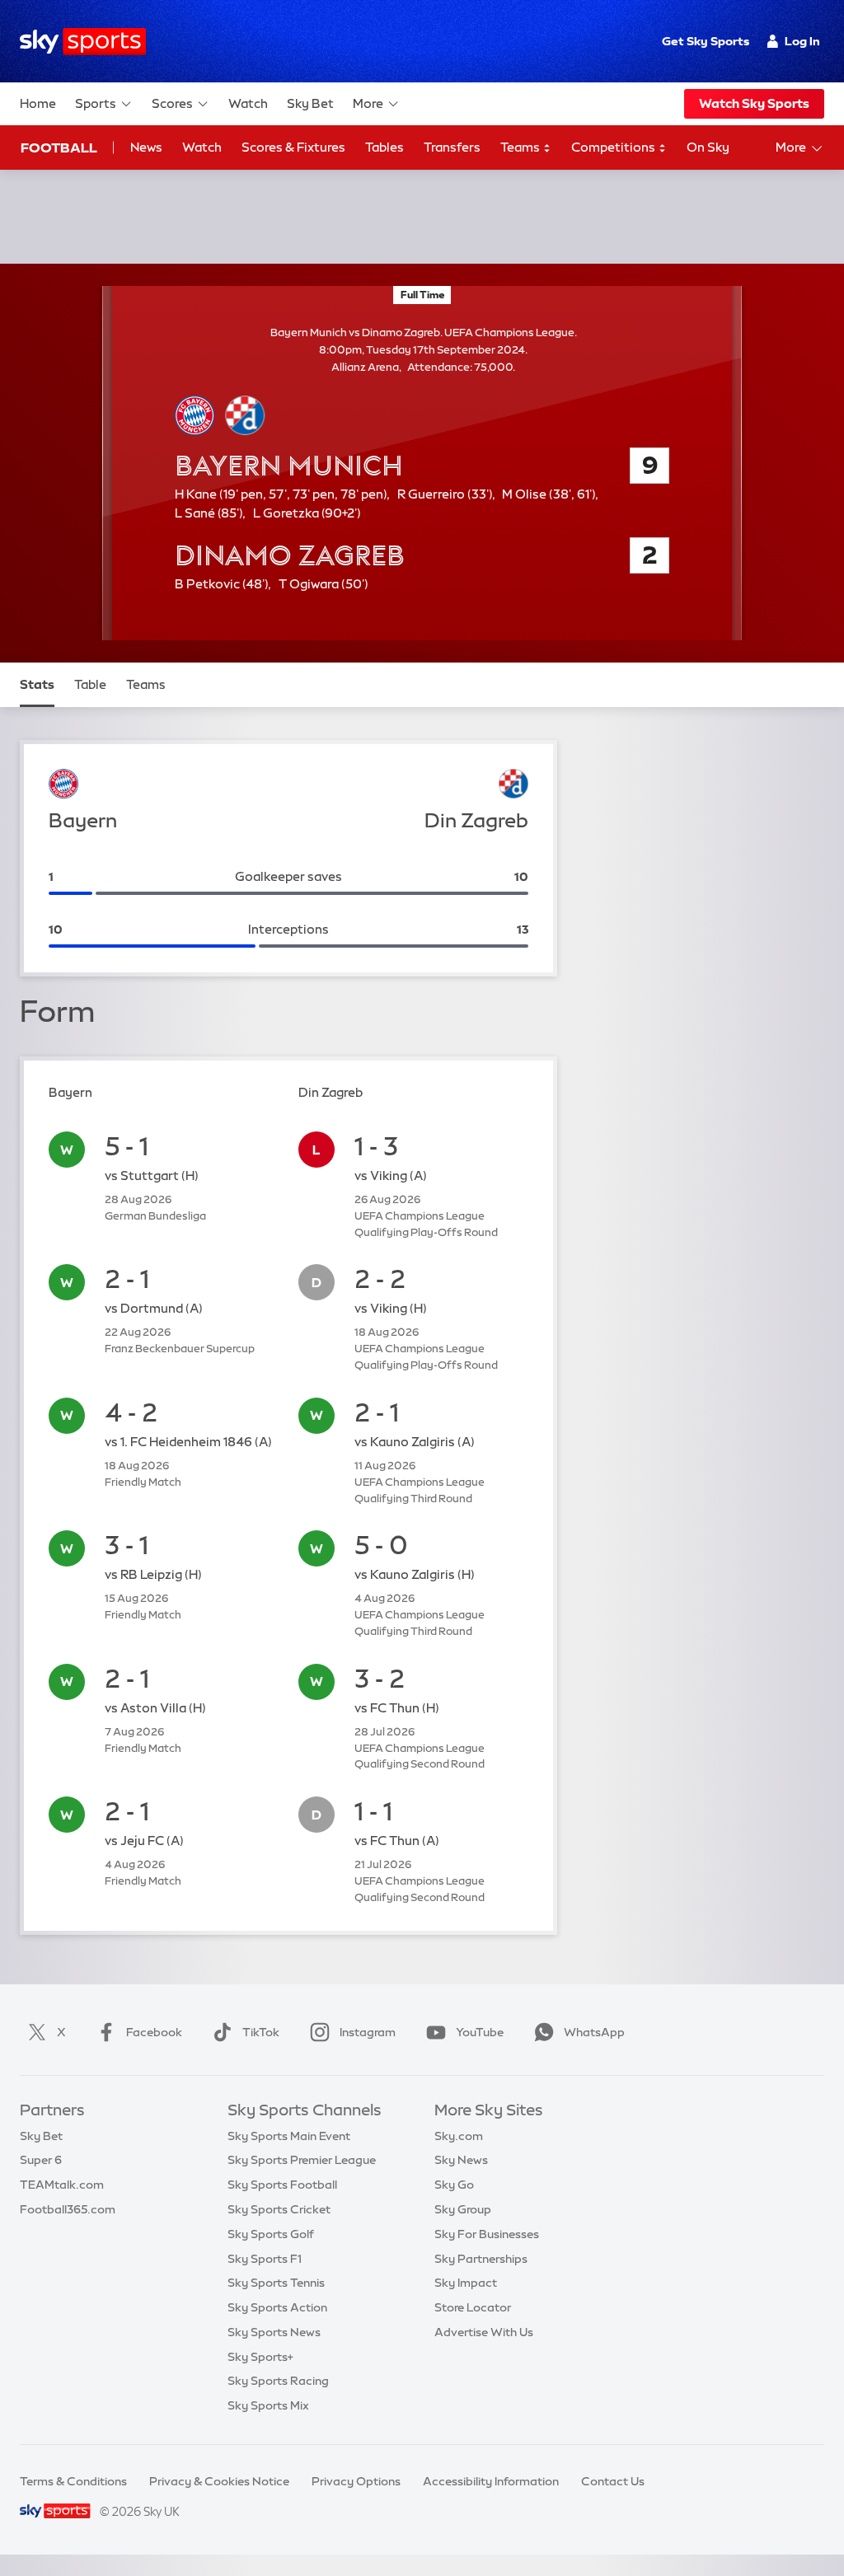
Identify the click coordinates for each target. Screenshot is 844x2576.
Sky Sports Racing (278, 2381)
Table (90, 684)
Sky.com (459, 2136)
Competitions (614, 147)
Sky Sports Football (282, 2185)
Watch (248, 103)
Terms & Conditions (73, 2481)
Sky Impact (466, 2283)
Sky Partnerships (481, 2259)
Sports (96, 103)
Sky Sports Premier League (302, 2160)
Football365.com (68, 2209)
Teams (521, 147)
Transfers (452, 147)
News (146, 147)
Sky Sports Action (277, 2307)
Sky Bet (310, 103)
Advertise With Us (484, 2332)
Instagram (368, 2032)
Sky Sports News (274, 2332)
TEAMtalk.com (62, 2185)
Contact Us (613, 2481)
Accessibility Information (491, 2481)
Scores (172, 103)
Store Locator (473, 2307)
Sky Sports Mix (268, 2405)
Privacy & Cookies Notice (219, 2481)
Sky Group (463, 2209)
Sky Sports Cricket (279, 2209)
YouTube (480, 2032)
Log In (802, 41)
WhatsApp (594, 2032)
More (368, 103)
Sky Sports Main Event (289, 2136)
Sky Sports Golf (271, 2234)
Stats (37, 684)
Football (59, 148)
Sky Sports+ (260, 2357)
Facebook (154, 2032)
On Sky (708, 147)
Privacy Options (356, 2481)
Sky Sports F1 (265, 2259)
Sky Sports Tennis (276, 2283)
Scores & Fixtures (293, 147)
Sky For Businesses (487, 2234)
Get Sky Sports (706, 41)
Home (38, 103)
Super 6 (41, 2160)
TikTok (261, 2032)
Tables (384, 147)
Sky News (461, 2160)
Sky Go (454, 2185)
